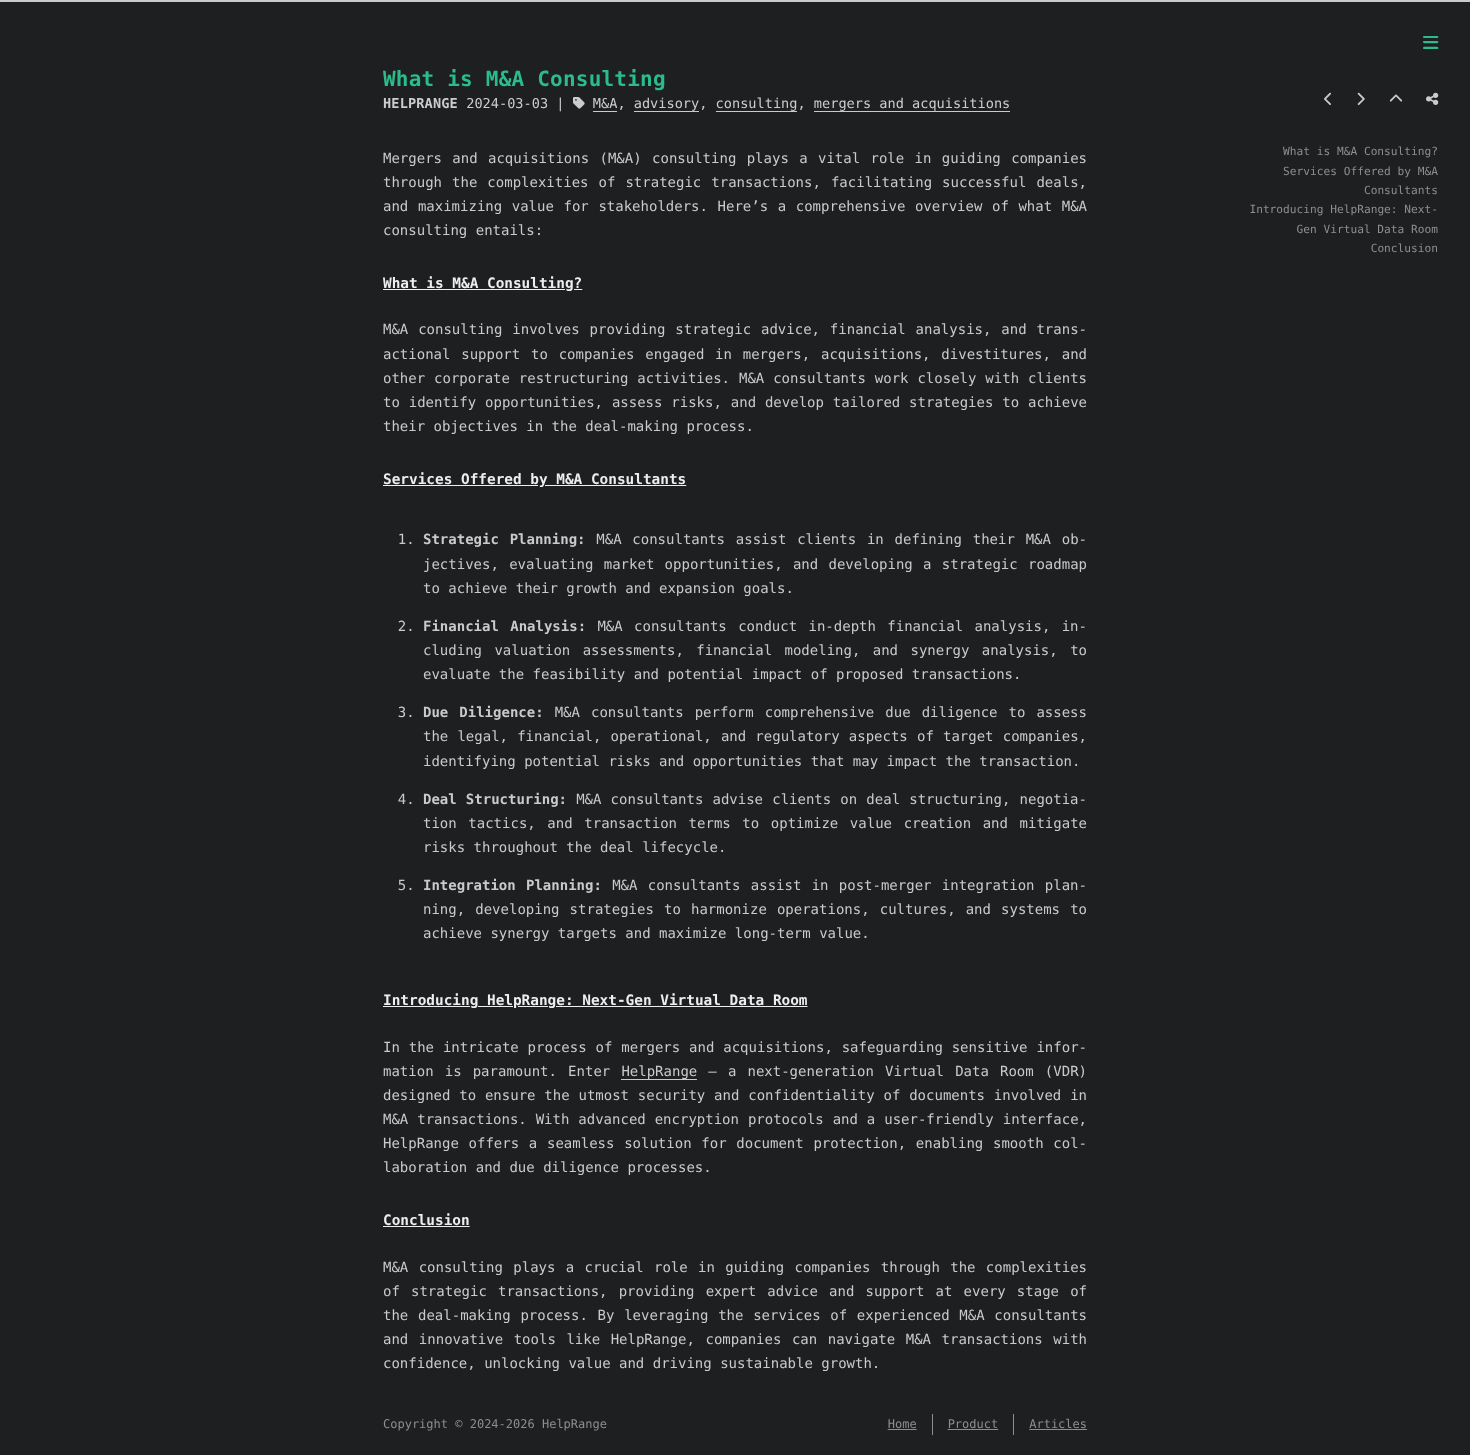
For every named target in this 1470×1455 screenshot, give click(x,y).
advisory (666, 104)
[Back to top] (1396, 100)
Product (973, 1424)
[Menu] (1430, 44)
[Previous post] (1328, 100)
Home (902, 1424)
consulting (757, 104)
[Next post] (1360, 100)
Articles (1058, 1424)
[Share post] (1432, 100)
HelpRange (659, 1072)
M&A (605, 104)
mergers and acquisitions (912, 104)
